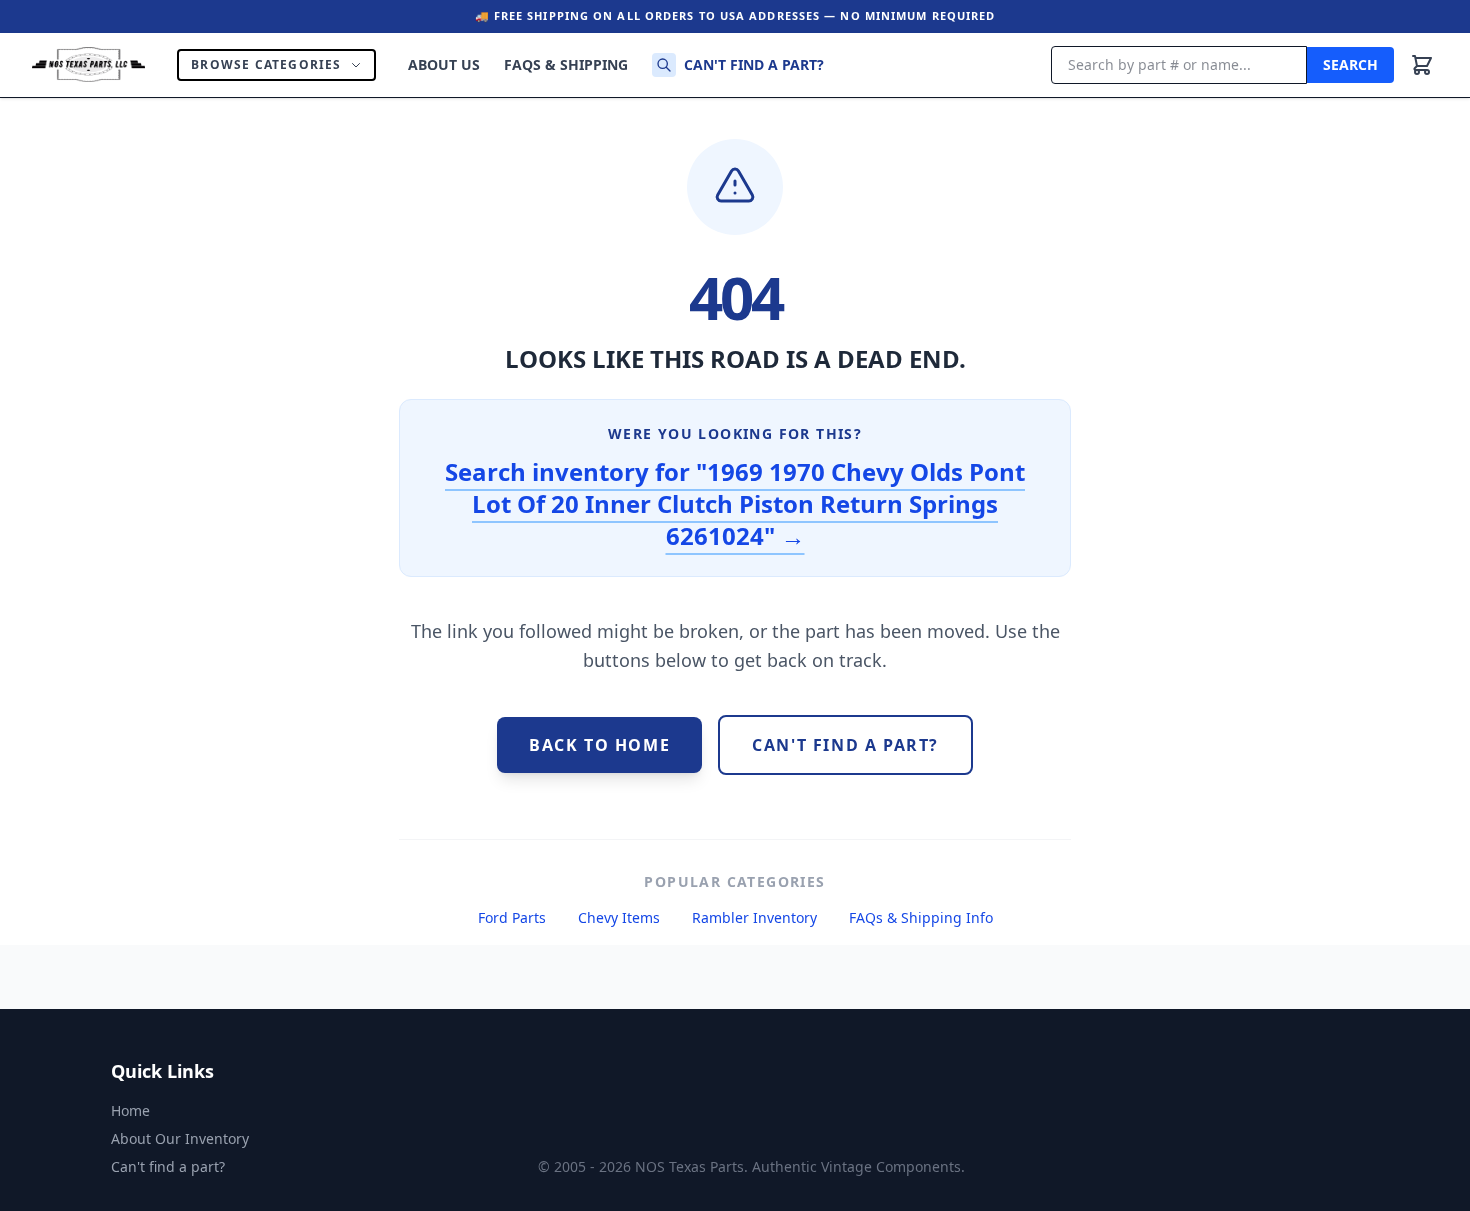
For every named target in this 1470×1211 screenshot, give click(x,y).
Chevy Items (619, 917)
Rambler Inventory (754, 917)
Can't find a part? (754, 64)
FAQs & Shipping (566, 64)
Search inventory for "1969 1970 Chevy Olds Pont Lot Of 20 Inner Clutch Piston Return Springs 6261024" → (735, 503)
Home (130, 1110)
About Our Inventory (180, 1138)
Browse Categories (266, 64)
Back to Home (599, 745)
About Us (444, 64)
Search (1350, 64)
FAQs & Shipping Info (921, 917)
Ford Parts (512, 917)
